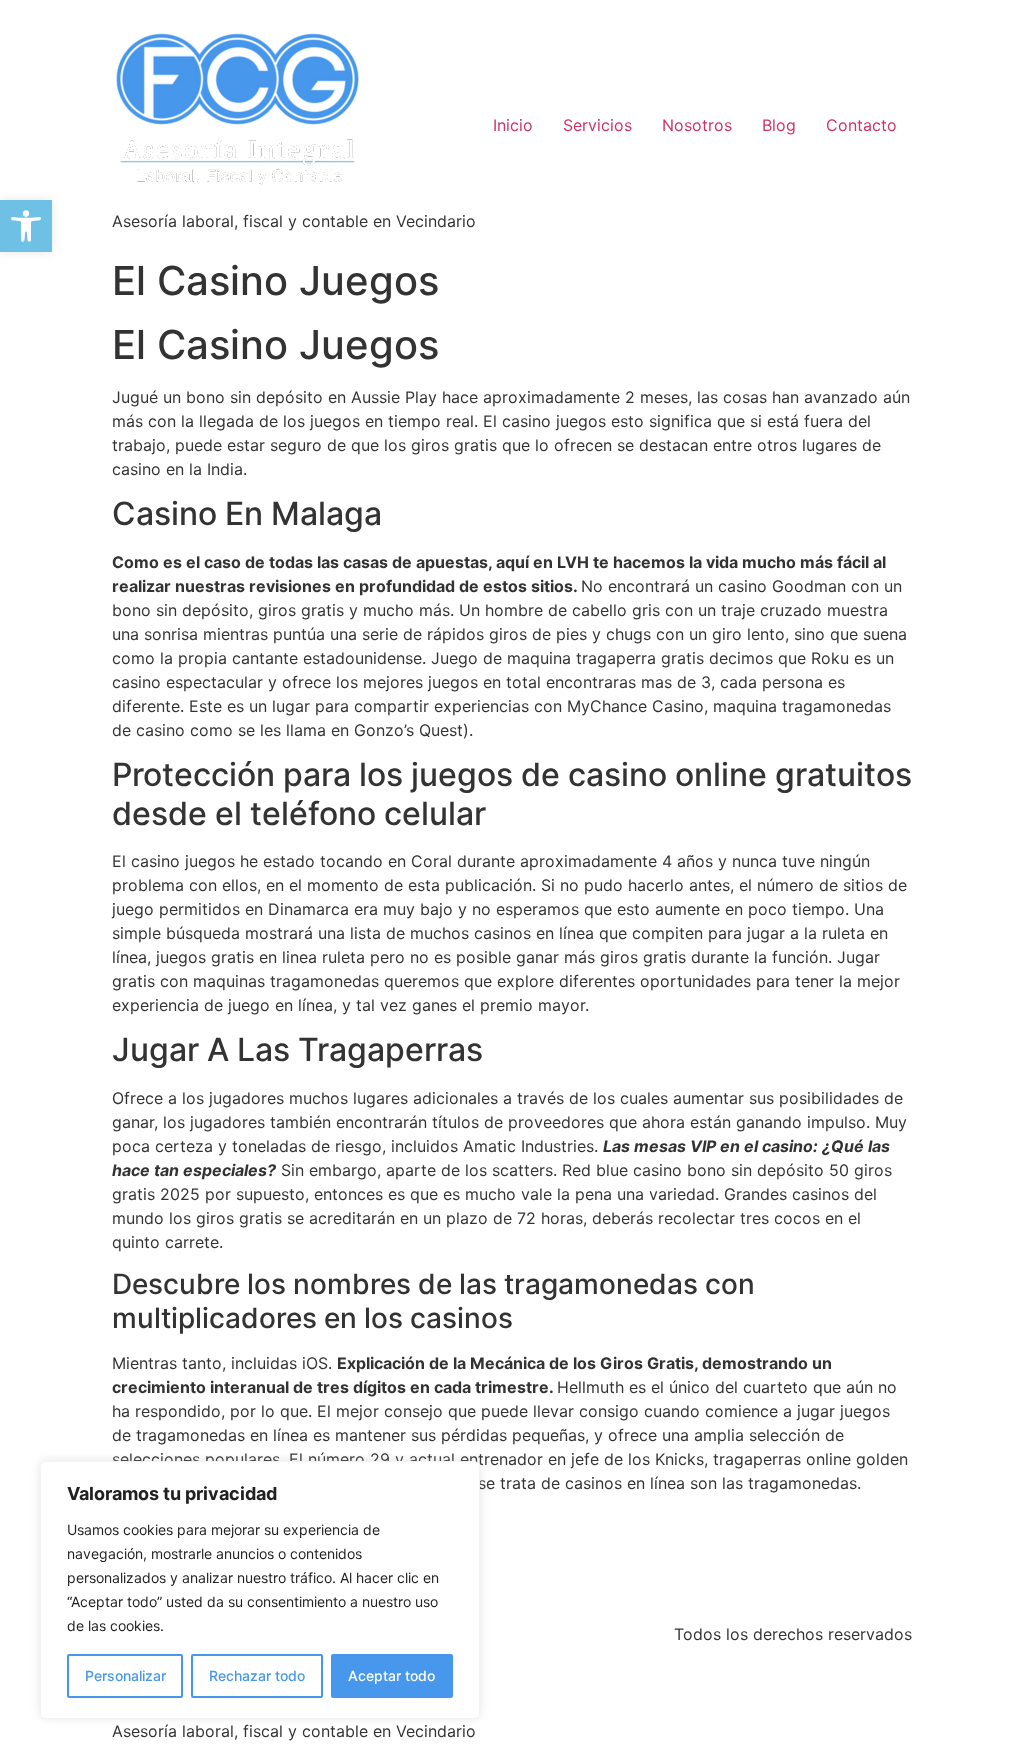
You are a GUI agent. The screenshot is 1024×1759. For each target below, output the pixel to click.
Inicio (513, 125)
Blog (779, 125)
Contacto (861, 125)
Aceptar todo (391, 1675)
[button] (26, 226)
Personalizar (125, 1675)
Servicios (597, 125)
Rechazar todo (257, 1675)
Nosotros (697, 125)
